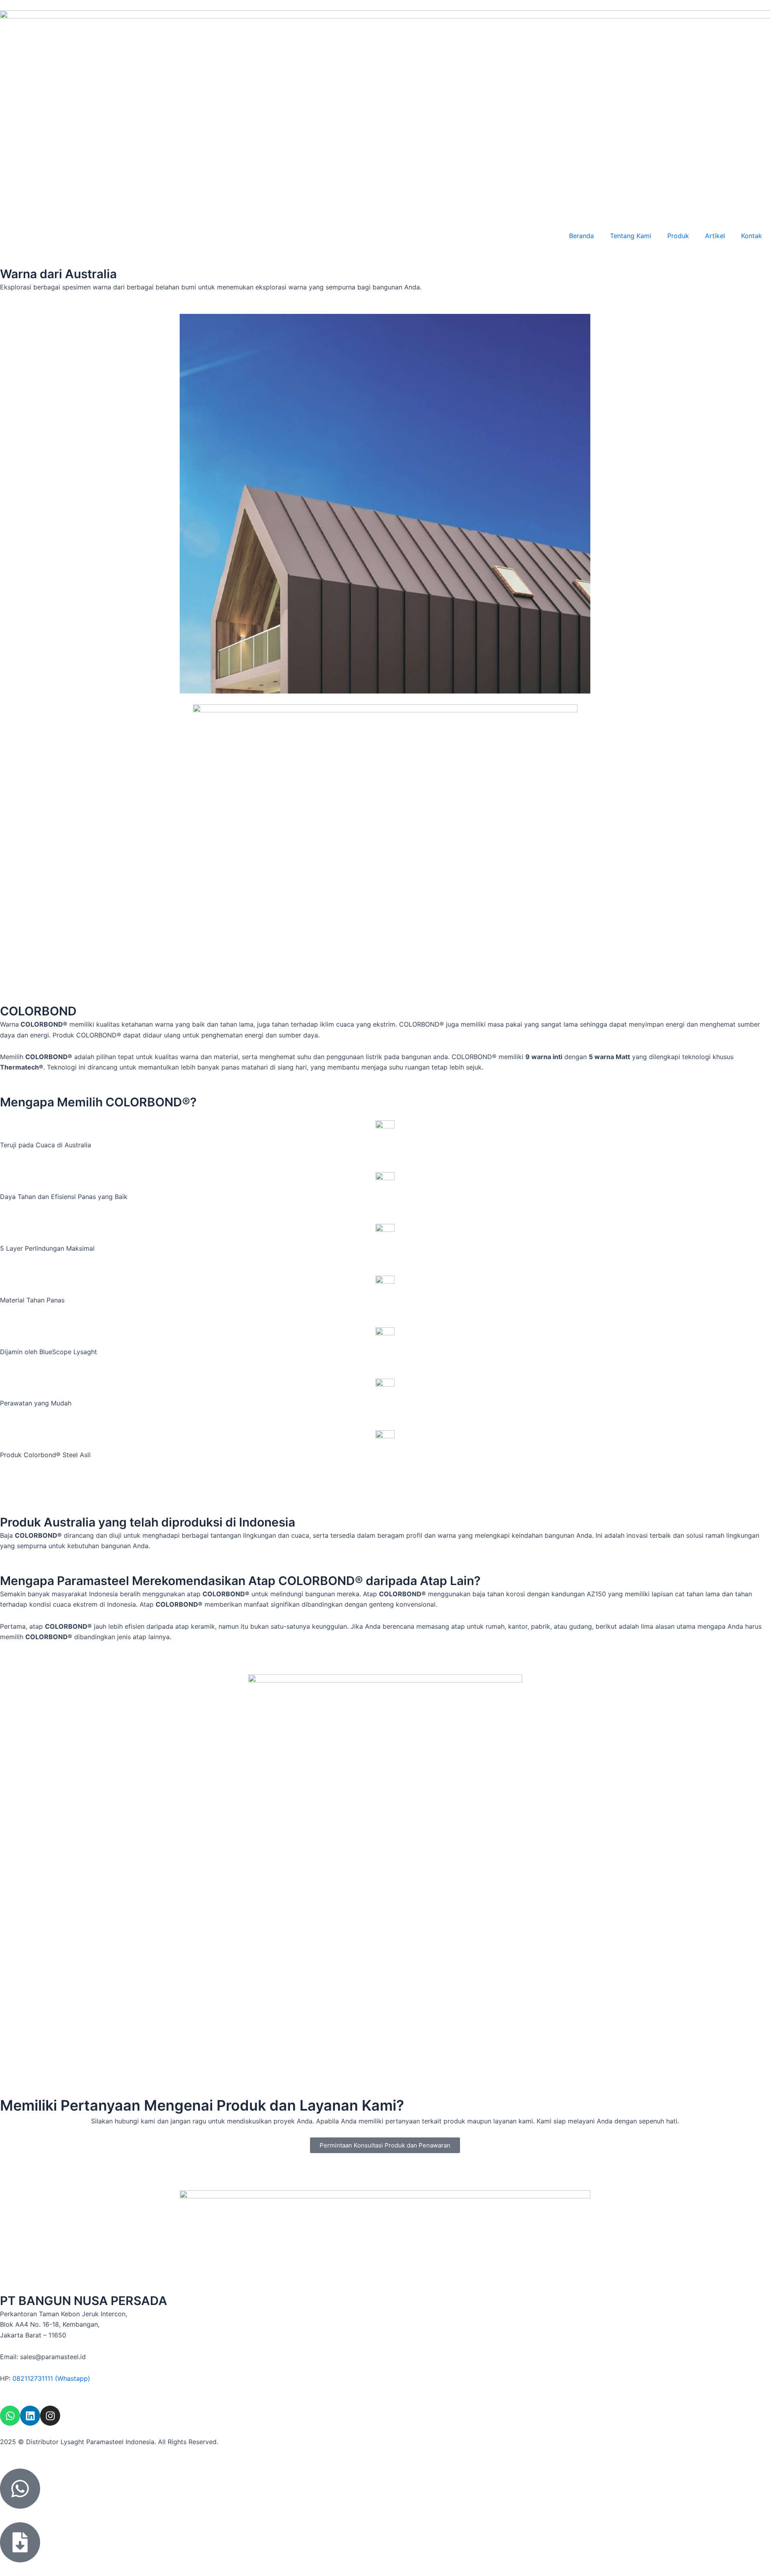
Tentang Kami (631, 236)
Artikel (715, 236)
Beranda (582, 236)
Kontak (752, 236)
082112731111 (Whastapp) (51, 2378)
